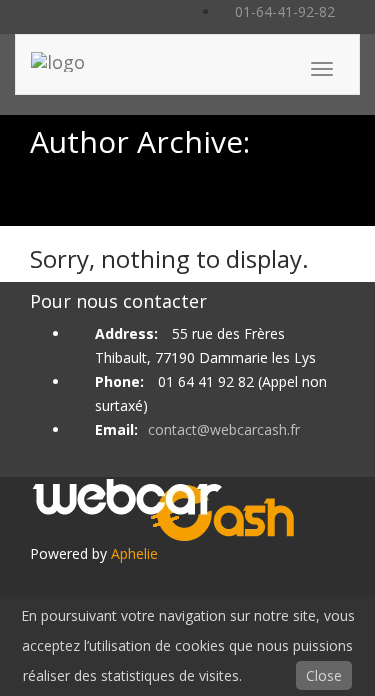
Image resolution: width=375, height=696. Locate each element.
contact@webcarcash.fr (224, 429)
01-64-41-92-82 (283, 11)
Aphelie (134, 553)
